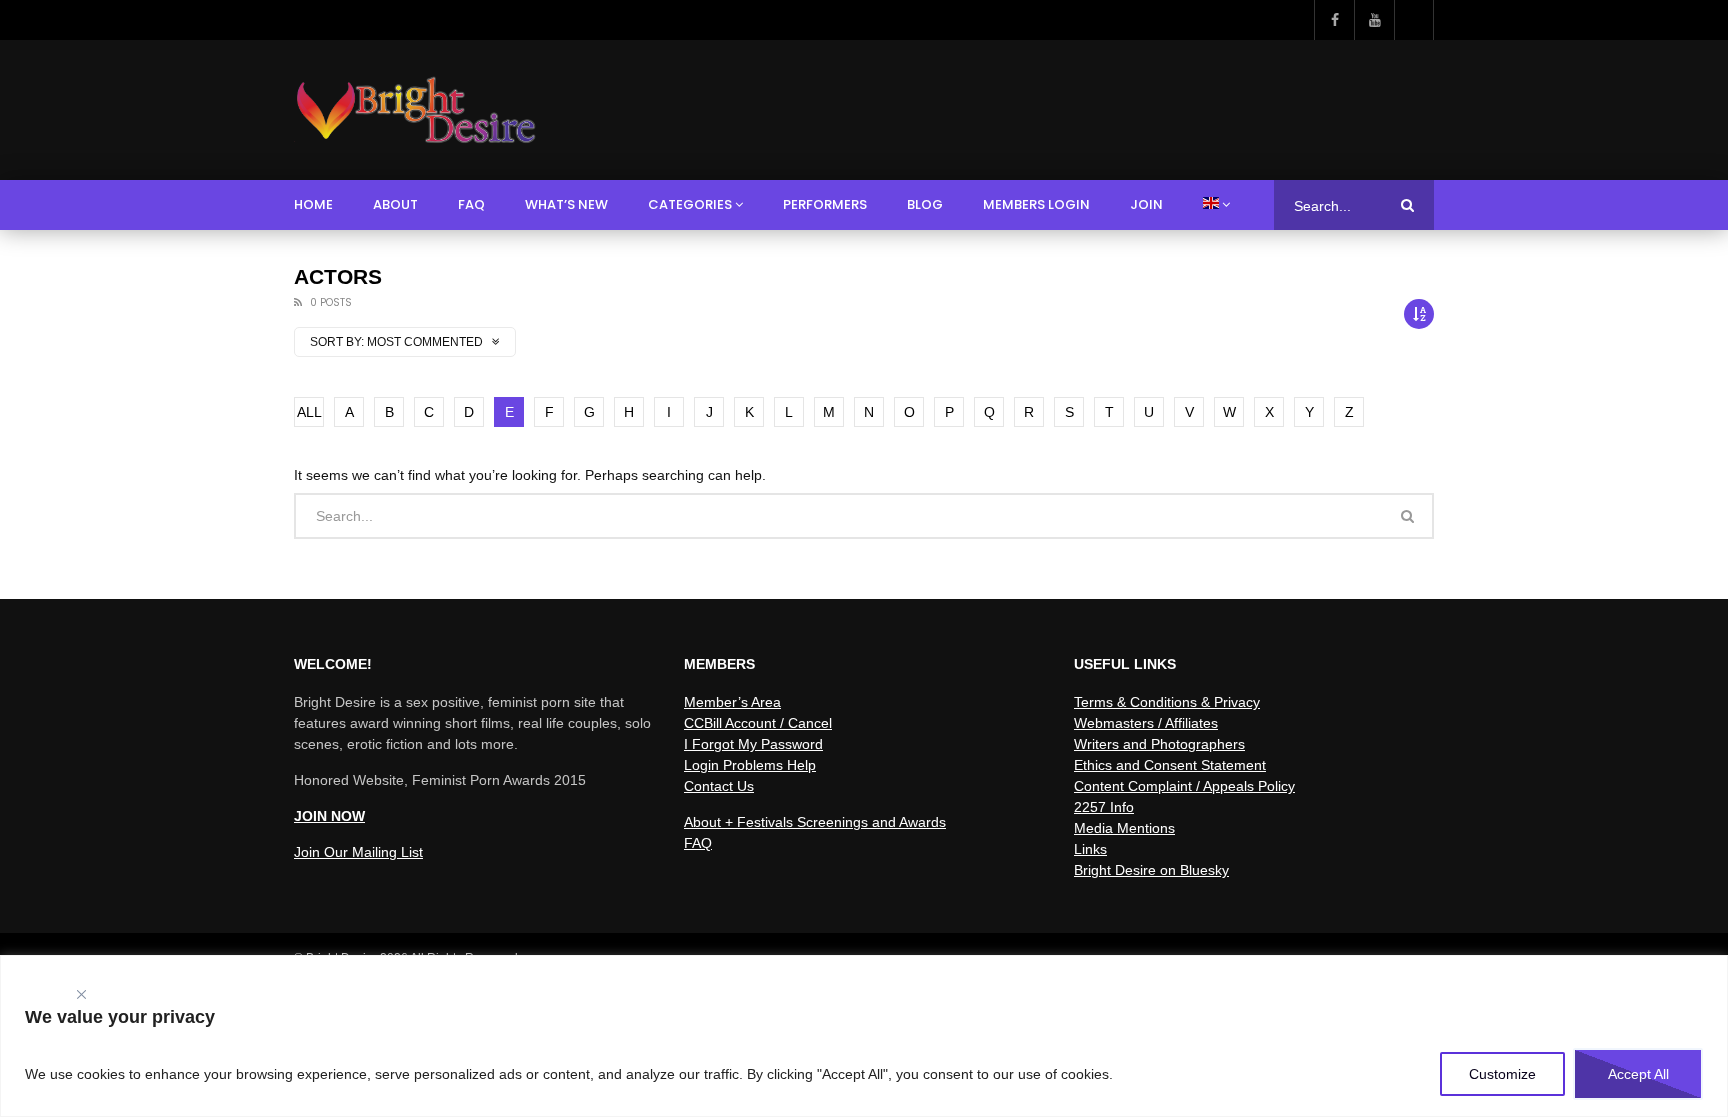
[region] (864, 1036)
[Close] (81, 990)
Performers (825, 204)
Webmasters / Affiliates (1146, 723)
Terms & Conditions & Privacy (1167, 702)
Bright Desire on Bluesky (1151, 870)
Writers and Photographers (1159, 744)
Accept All (1638, 1074)
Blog (925, 204)
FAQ (471, 204)
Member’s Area (732, 702)
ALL (309, 412)
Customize (1502, 1074)
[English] (1216, 205)
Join (1146, 204)
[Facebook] (1334, 20)
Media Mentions (1124, 828)
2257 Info (1104, 807)
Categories (690, 204)
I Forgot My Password (753, 744)
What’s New (566, 204)
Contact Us (719, 786)
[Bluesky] (1414, 20)
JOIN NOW (329, 816)
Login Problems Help (750, 765)
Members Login (1036, 204)
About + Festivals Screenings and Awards (815, 822)
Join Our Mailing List (358, 852)
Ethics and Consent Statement (1170, 765)
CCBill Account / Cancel (758, 723)
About (395, 204)
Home (313, 204)
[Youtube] (1374, 20)
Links (1090, 849)
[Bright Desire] (415, 110)
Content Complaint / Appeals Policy (1184, 786)
